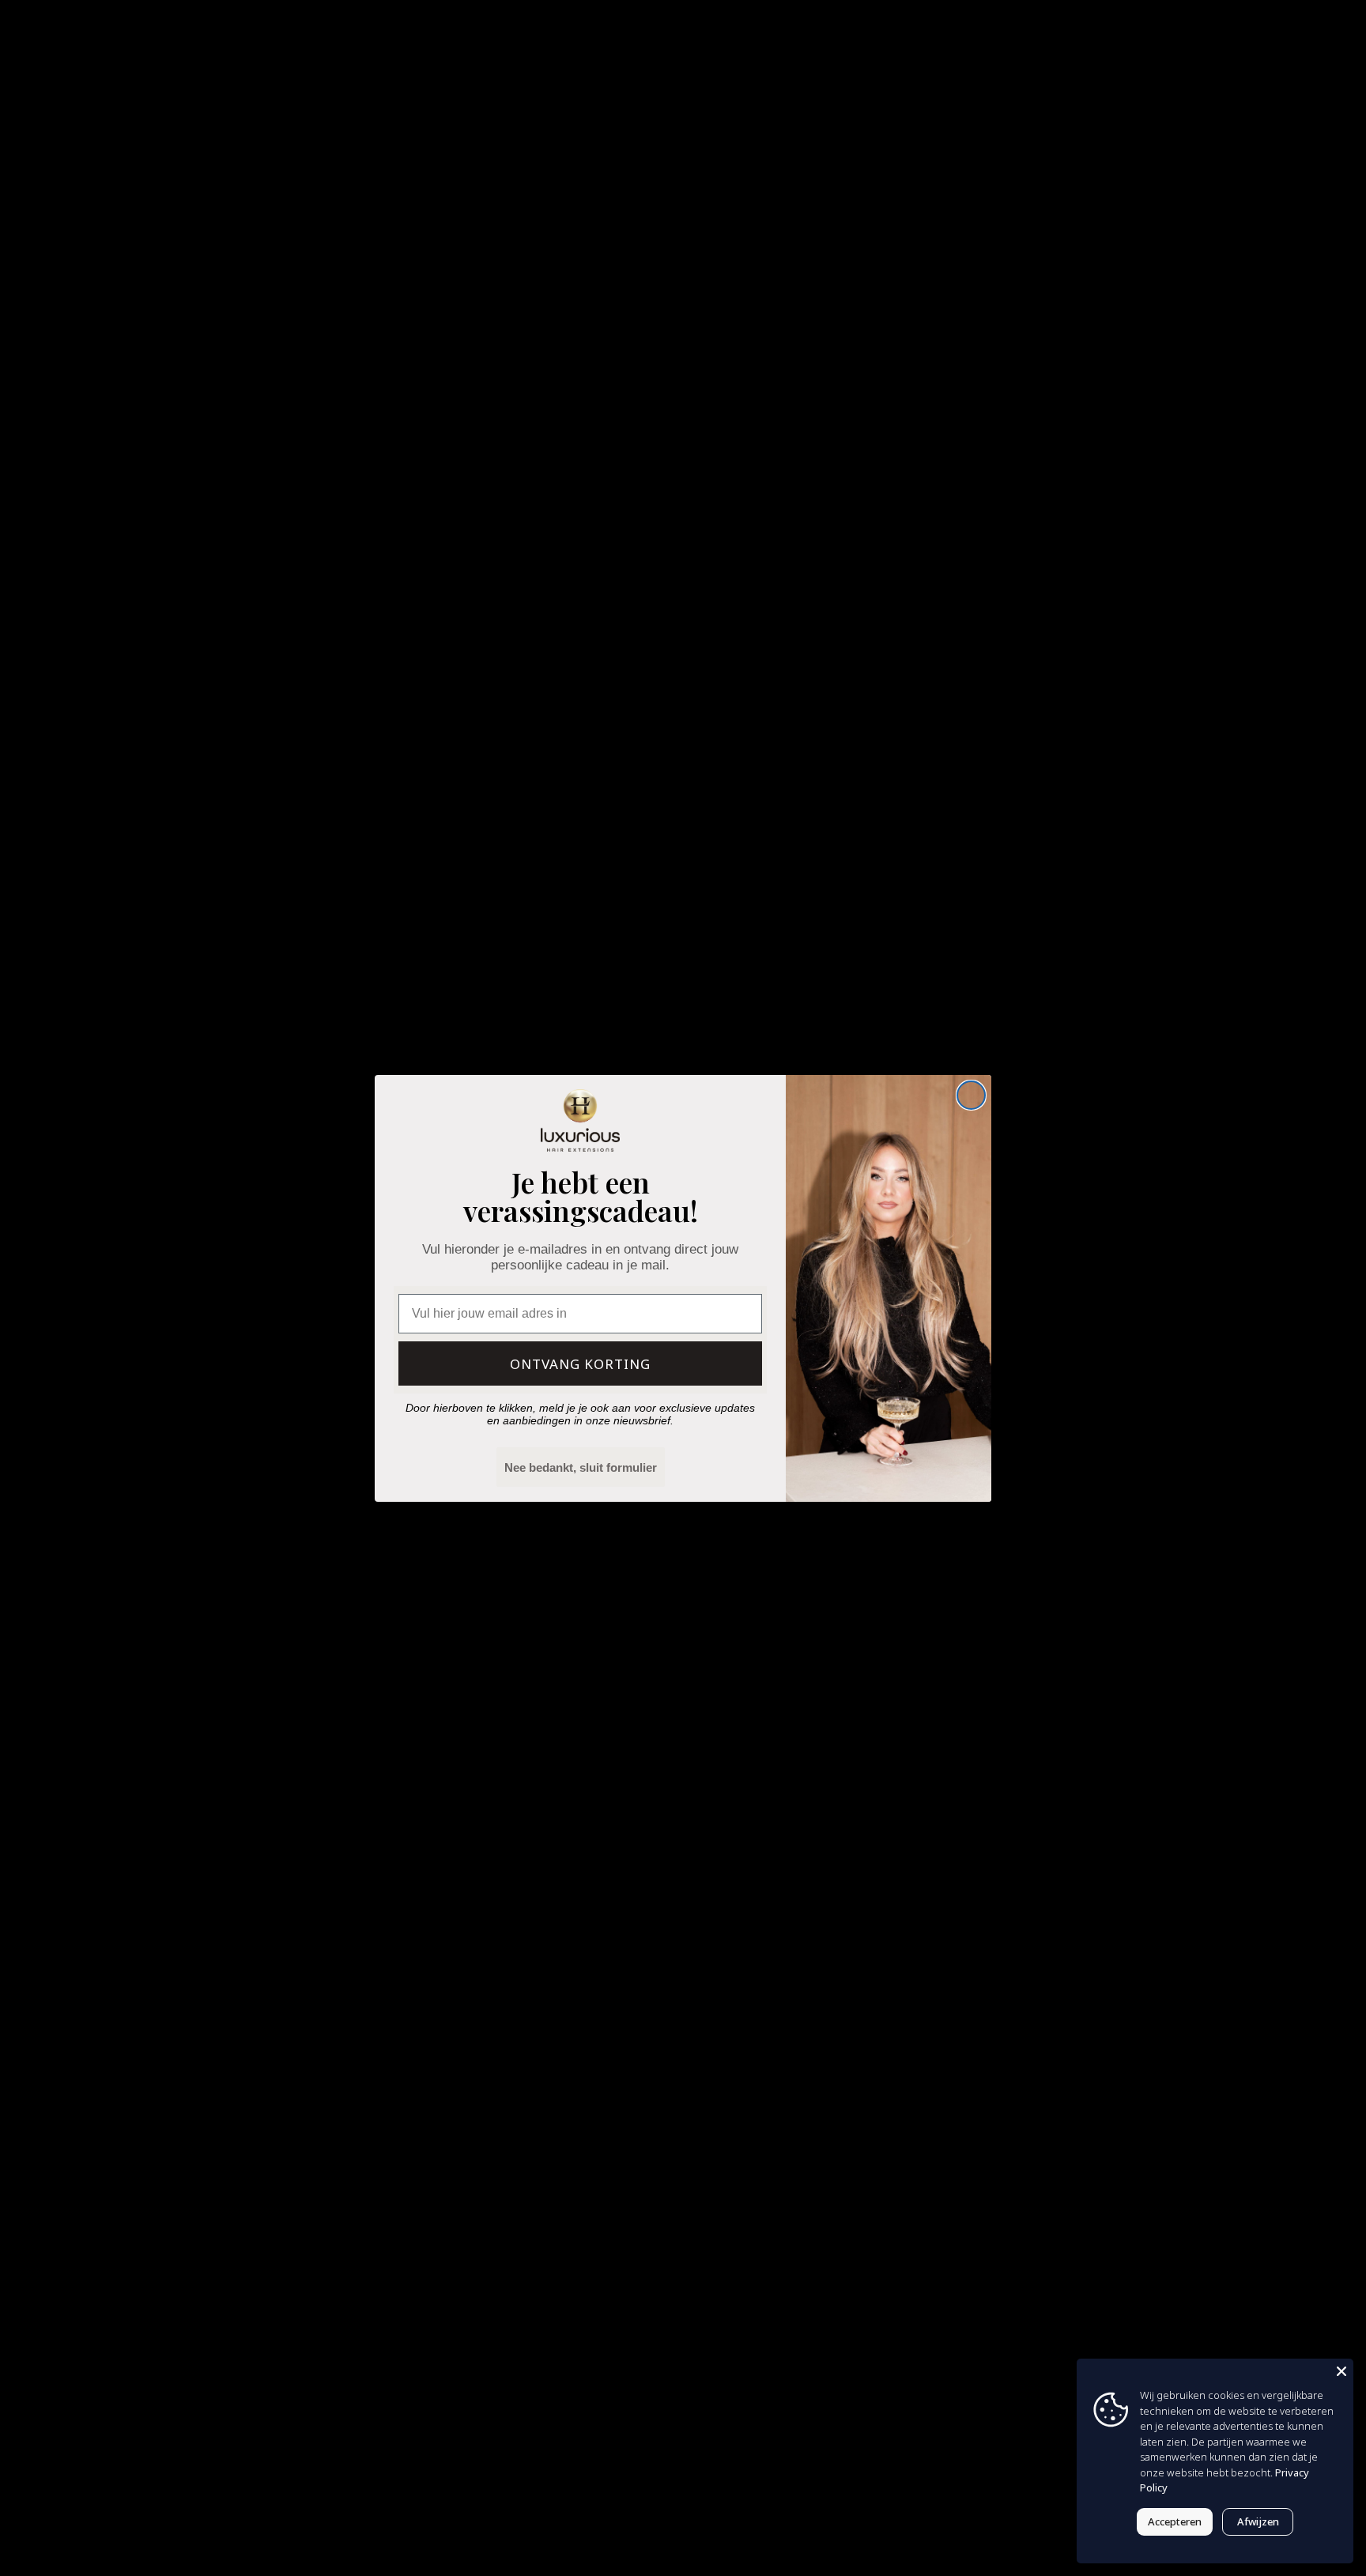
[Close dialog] (971, 1095)
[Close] (1341, 2370)
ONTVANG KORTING (580, 1364)
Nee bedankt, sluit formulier (581, 1467)
